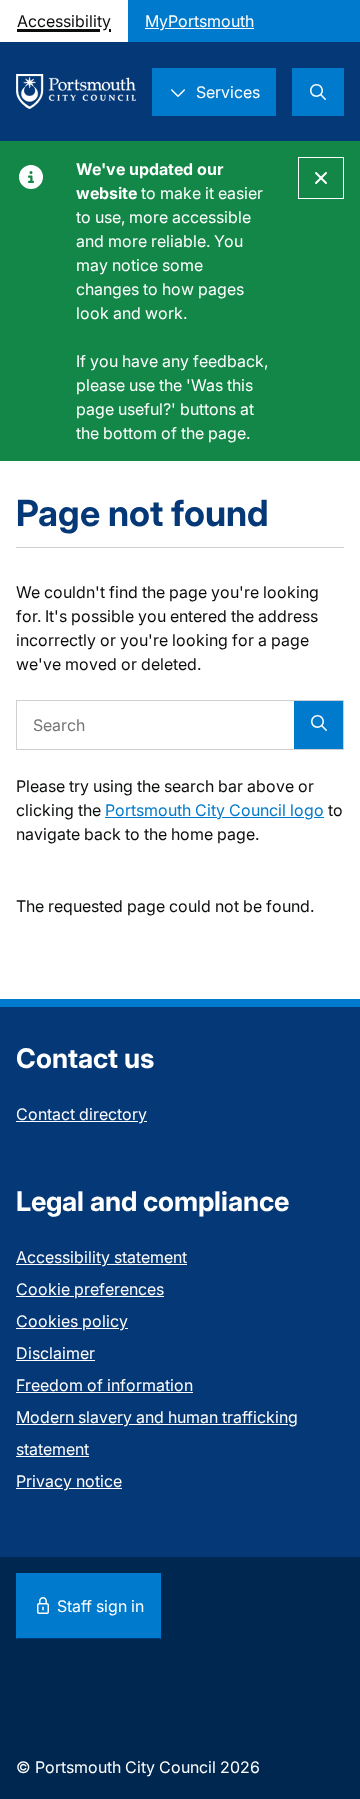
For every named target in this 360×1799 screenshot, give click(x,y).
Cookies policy (72, 1321)
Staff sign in (98, 1606)
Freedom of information (104, 1385)
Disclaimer (55, 1353)
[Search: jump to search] (318, 92)
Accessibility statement (101, 1257)
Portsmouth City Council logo (214, 810)
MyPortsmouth (199, 21)
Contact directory (81, 1114)
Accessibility (64, 21)
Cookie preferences (90, 1289)
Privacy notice (69, 1481)
